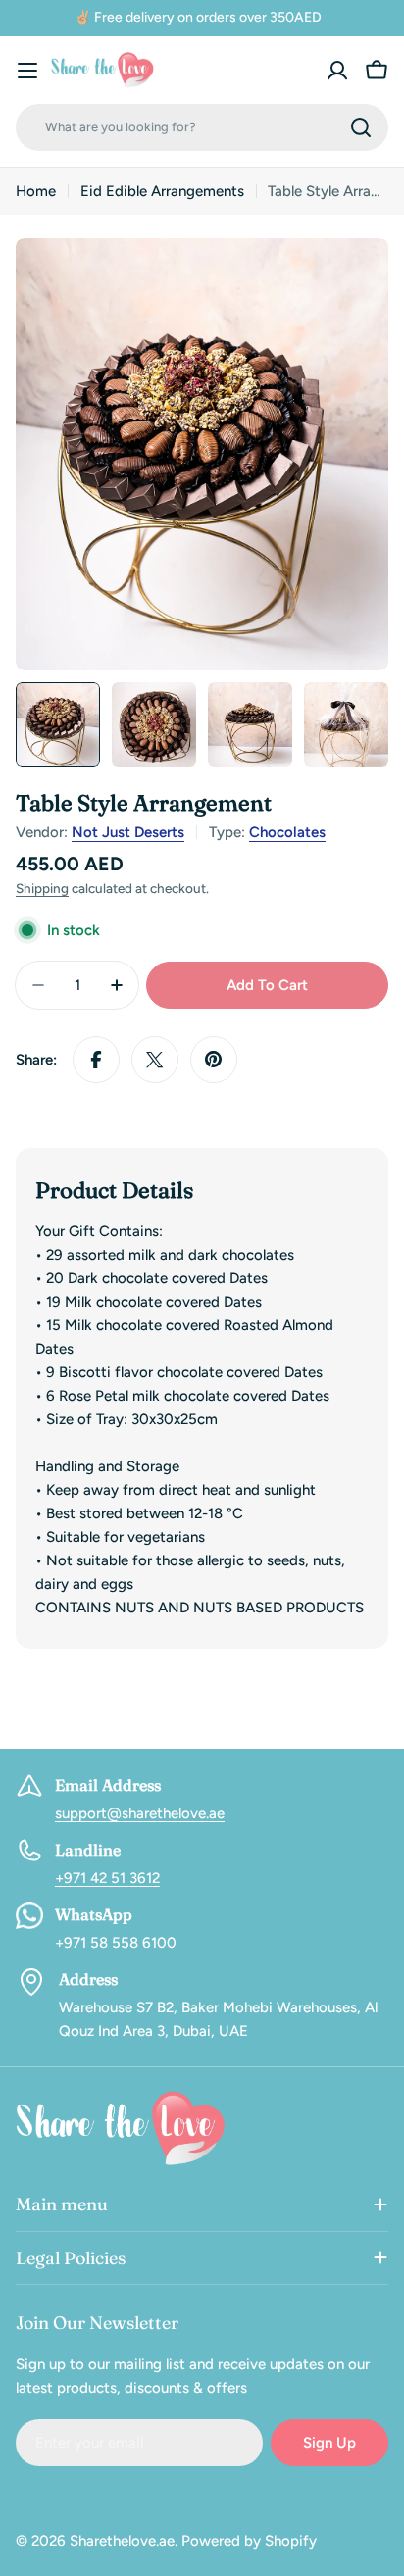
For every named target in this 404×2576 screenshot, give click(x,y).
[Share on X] (155, 1060)
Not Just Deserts (128, 832)
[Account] (337, 71)
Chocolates (287, 832)
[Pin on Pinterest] (214, 1060)
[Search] (361, 127)
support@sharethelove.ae (140, 1813)
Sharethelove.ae (122, 2541)
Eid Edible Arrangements (162, 191)
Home (36, 191)
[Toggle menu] (27, 71)
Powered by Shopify (249, 2541)
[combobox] (202, 127)
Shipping (42, 888)
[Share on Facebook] (96, 1060)
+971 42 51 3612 (107, 1878)
